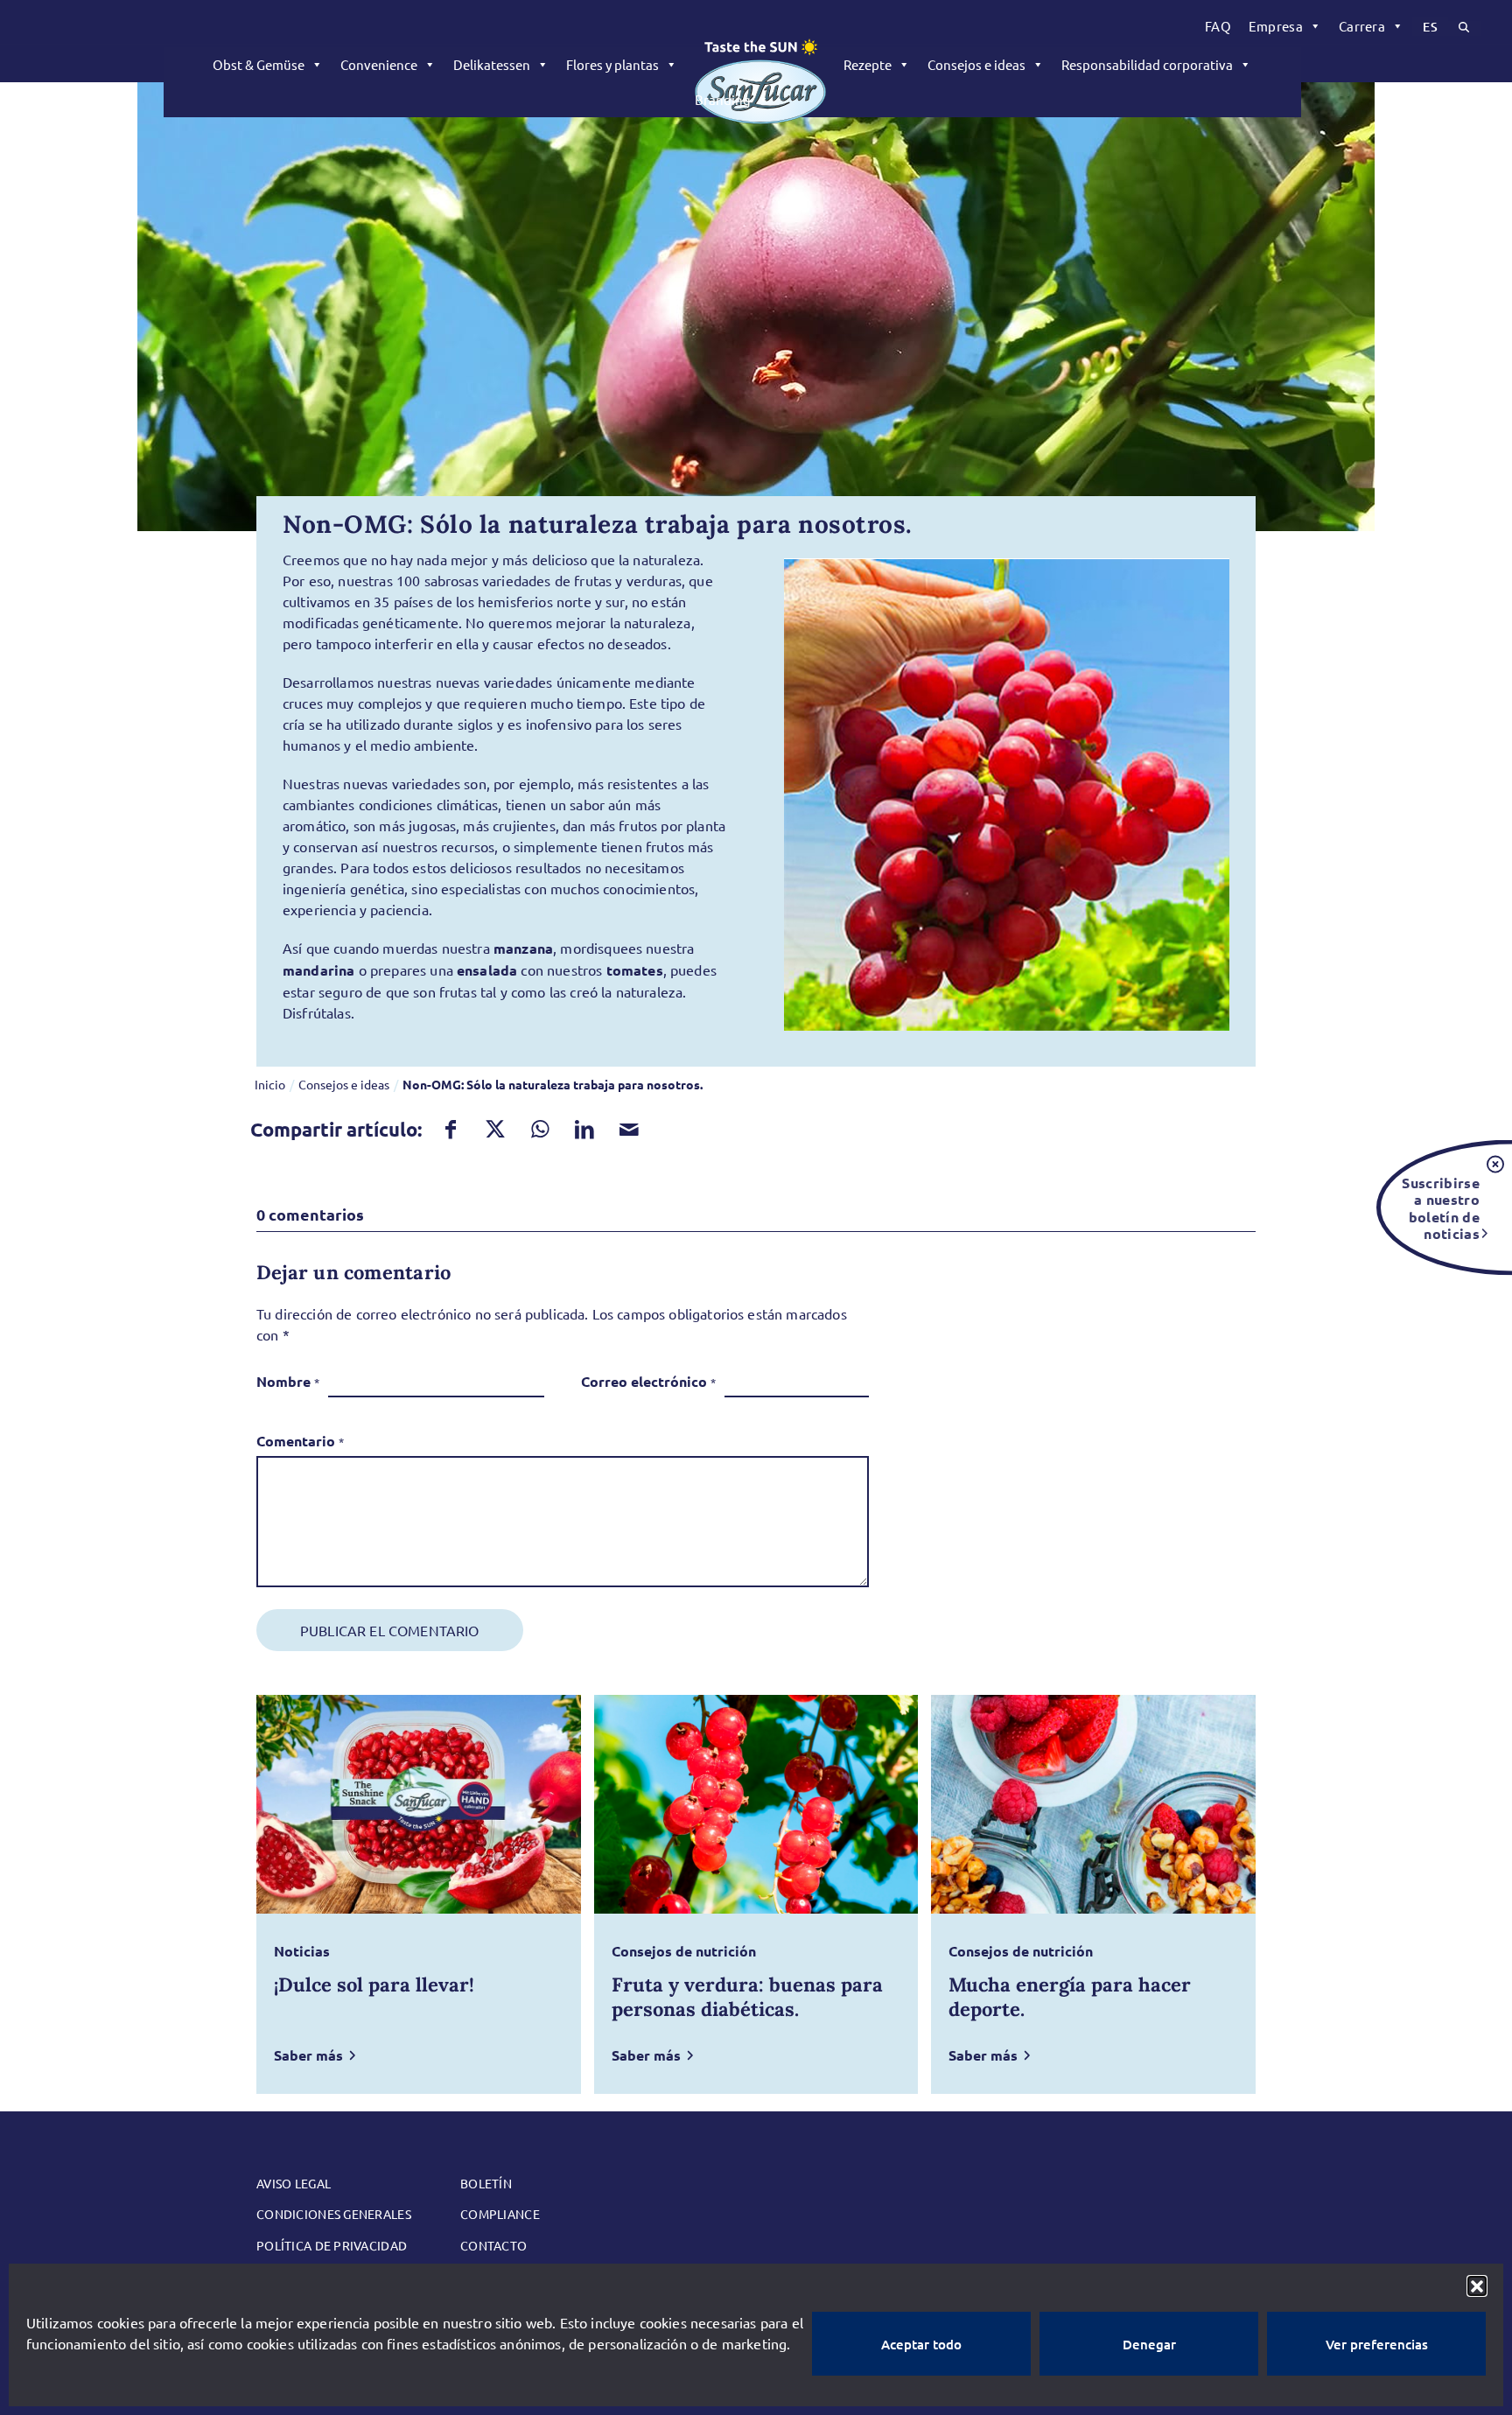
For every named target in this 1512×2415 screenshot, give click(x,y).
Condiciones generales (334, 2214)
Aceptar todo (921, 2344)
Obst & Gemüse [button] (259, 64)
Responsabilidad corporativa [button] (1147, 64)
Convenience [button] (379, 64)
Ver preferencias (1377, 2344)
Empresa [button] (1276, 26)
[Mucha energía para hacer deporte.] (1093, 1804)
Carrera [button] (1362, 26)
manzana (523, 948)
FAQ (1218, 26)
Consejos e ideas (976, 64)
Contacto (493, 2245)
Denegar (1149, 2344)
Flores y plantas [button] (612, 64)
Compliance (500, 2214)
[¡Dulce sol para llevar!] (419, 1804)
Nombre (288, 1381)
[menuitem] (1218, 26)
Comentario (300, 1441)
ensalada (487, 970)
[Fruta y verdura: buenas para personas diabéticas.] (756, 1804)
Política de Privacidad (332, 2245)
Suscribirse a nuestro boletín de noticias (1441, 1207)
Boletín (486, 2183)
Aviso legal (294, 2183)
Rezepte (868, 64)
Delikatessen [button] (492, 64)
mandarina (318, 970)
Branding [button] (723, 99)
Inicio (270, 1084)
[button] (1477, 2285)
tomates (635, 970)
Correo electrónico (648, 1381)
